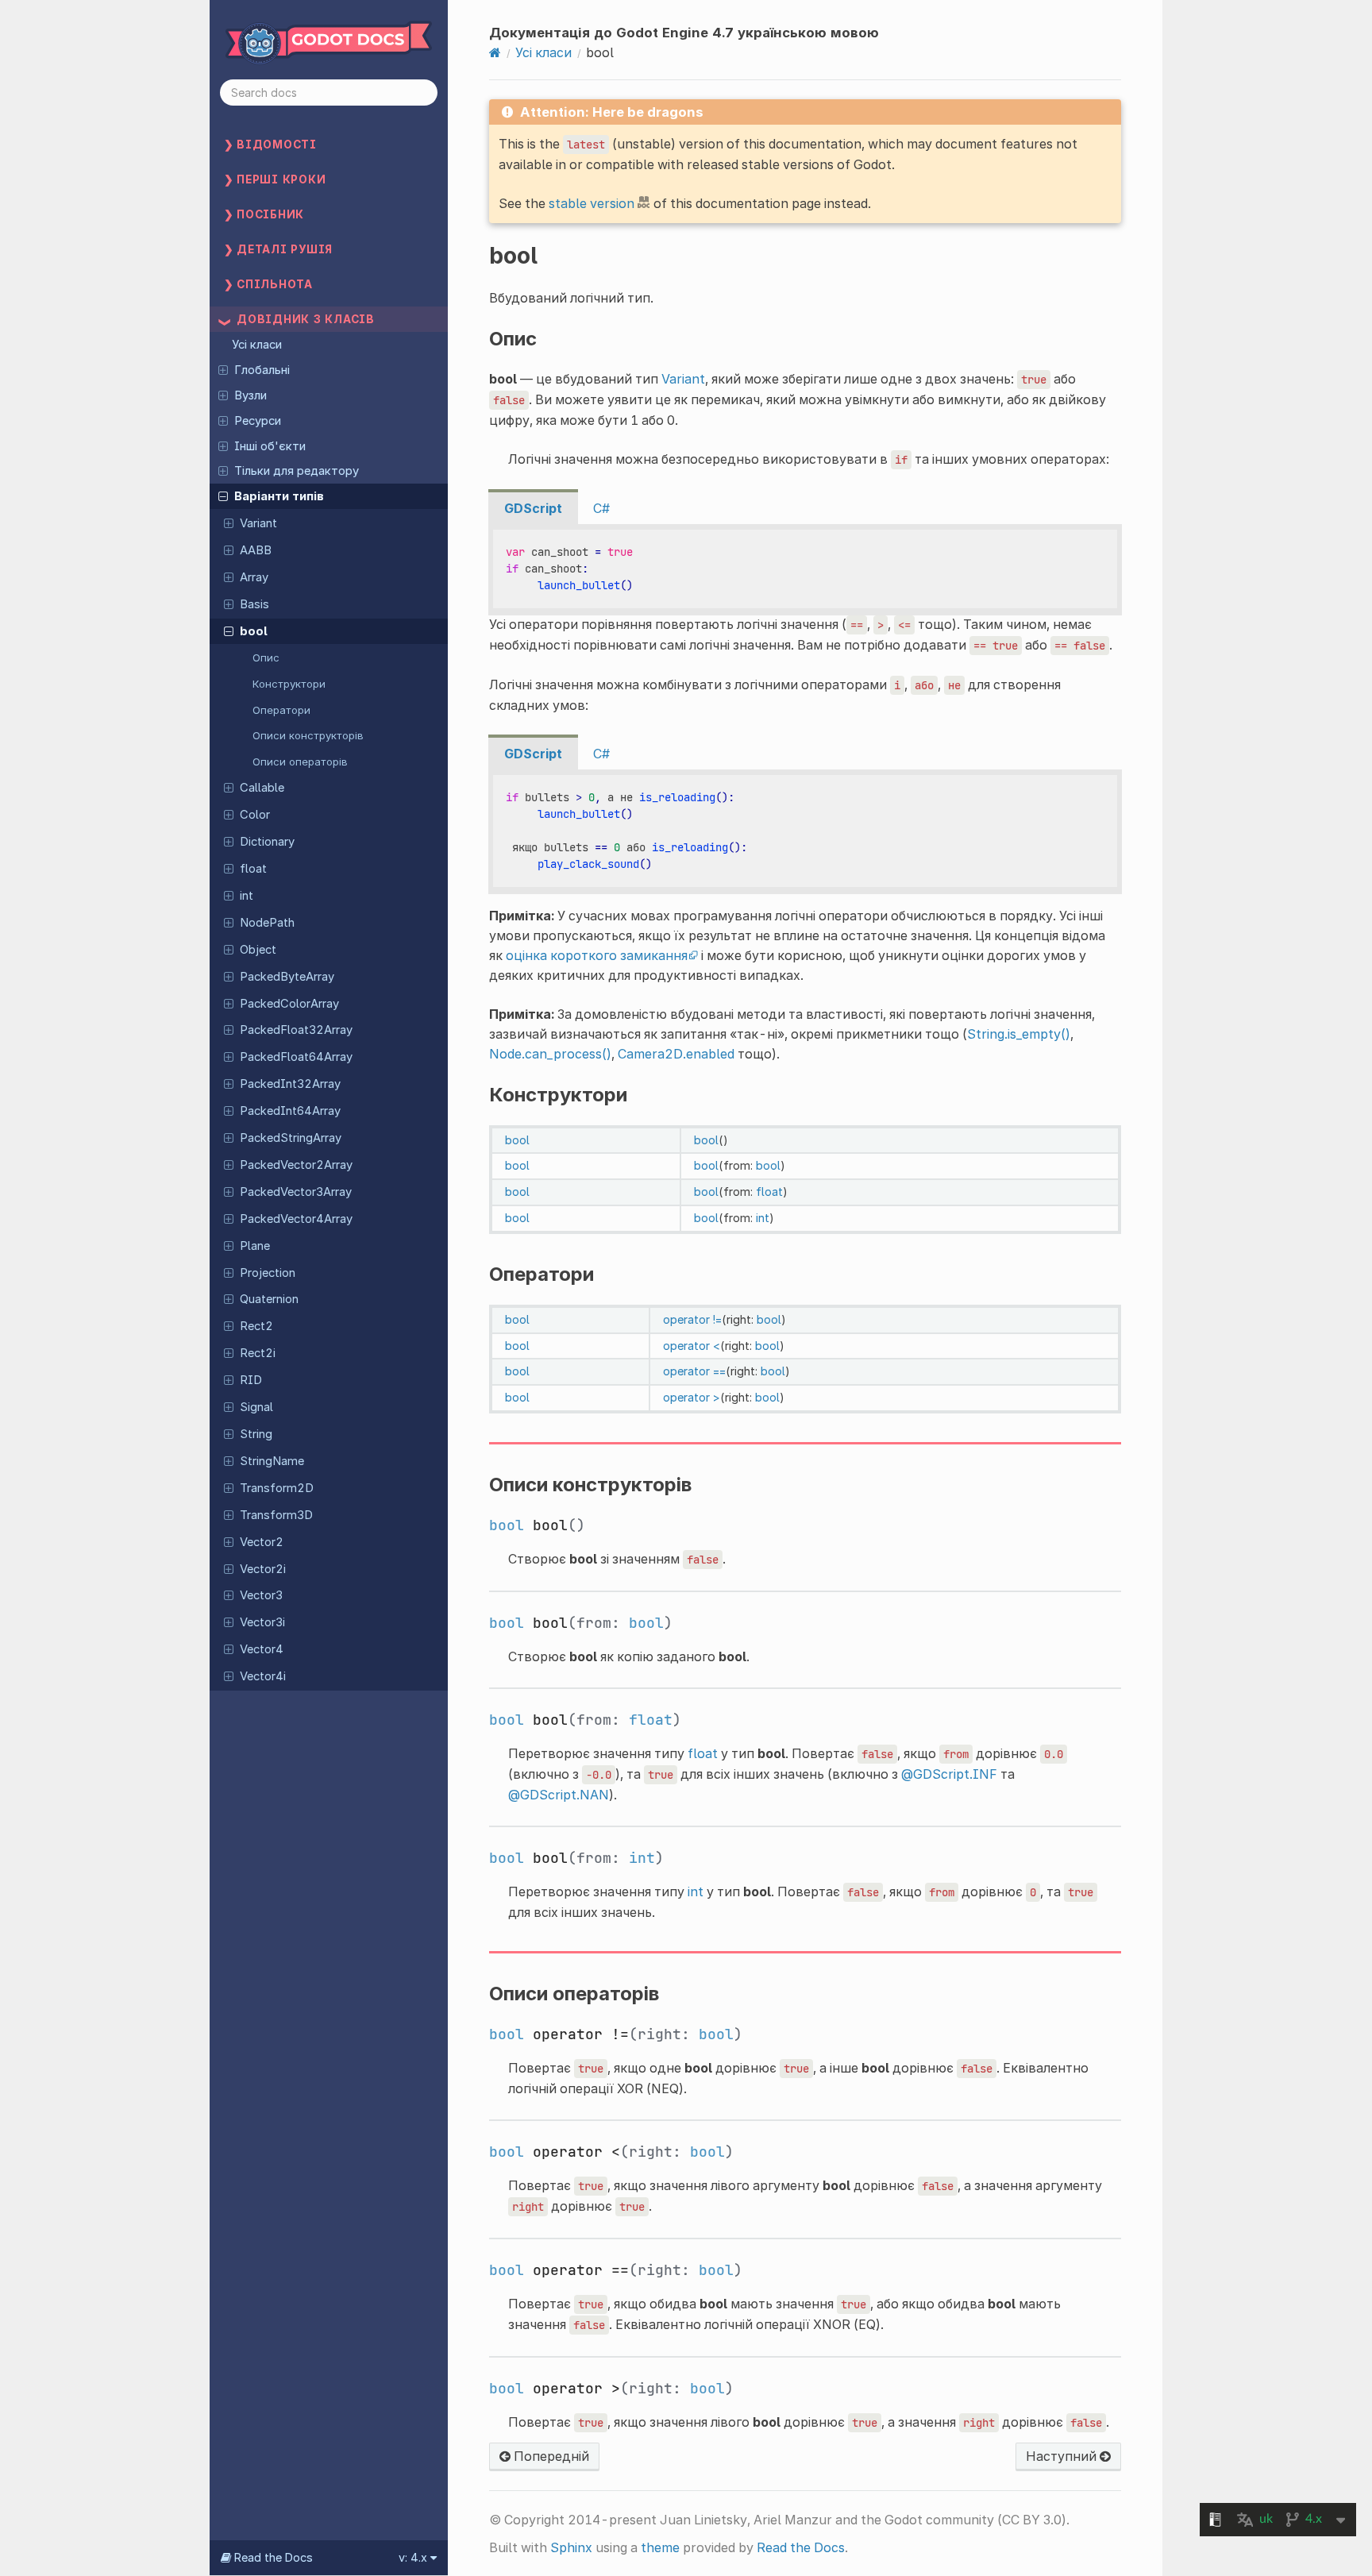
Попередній (550, 2456)
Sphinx (571, 2547)
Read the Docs (801, 2547)
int (247, 896)
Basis (254, 604)
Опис (266, 657)
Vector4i (263, 1676)
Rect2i (258, 1353)
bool (254, 631)
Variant (258, 523)
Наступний (1063, 2456)
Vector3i (262, 1622)
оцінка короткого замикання (597, 955)
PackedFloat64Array (296, 1057)
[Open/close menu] (223, 369)
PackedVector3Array (296, 1192)
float (253, 869)
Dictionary (267, 842)
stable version (592, 203)
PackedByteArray (287, 977)
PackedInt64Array (290, 1111)
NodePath (267, 923)
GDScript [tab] (533, 508)
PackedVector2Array (296, 1165)
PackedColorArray (289, 1004)
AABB (256, 550)
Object (258, 950)
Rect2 (256, 1326)
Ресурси (258, 421)
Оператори (281, 710)
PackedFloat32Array (296, 1030)
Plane (255, 1246)
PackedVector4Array (296, 1219)
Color (255, 815)
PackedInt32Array (290, 1084)
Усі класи (257, 345)
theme (660, 2547)
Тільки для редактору (297, 471)
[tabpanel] (805, 570)
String (256, 1434)
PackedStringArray (291, 1138)
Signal (256, 1407)
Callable (262, 788)
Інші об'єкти (270, 446)
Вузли (251, 395)
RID (251, 1380)
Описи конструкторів (308, 735)
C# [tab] (601, 508)
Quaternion (269, 1299)
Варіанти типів (279, 496)
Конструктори (289, 684)
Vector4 (262, 1649)
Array (254, 577)
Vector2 (262, 1542)
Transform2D (277, 1488)
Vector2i (263, 1569)
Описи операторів (300, 762)
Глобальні (262, 370)
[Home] (495, 52)
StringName (272, 1461)
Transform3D (276, 1515)
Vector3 (261, 1595)
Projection (268, 1273)
